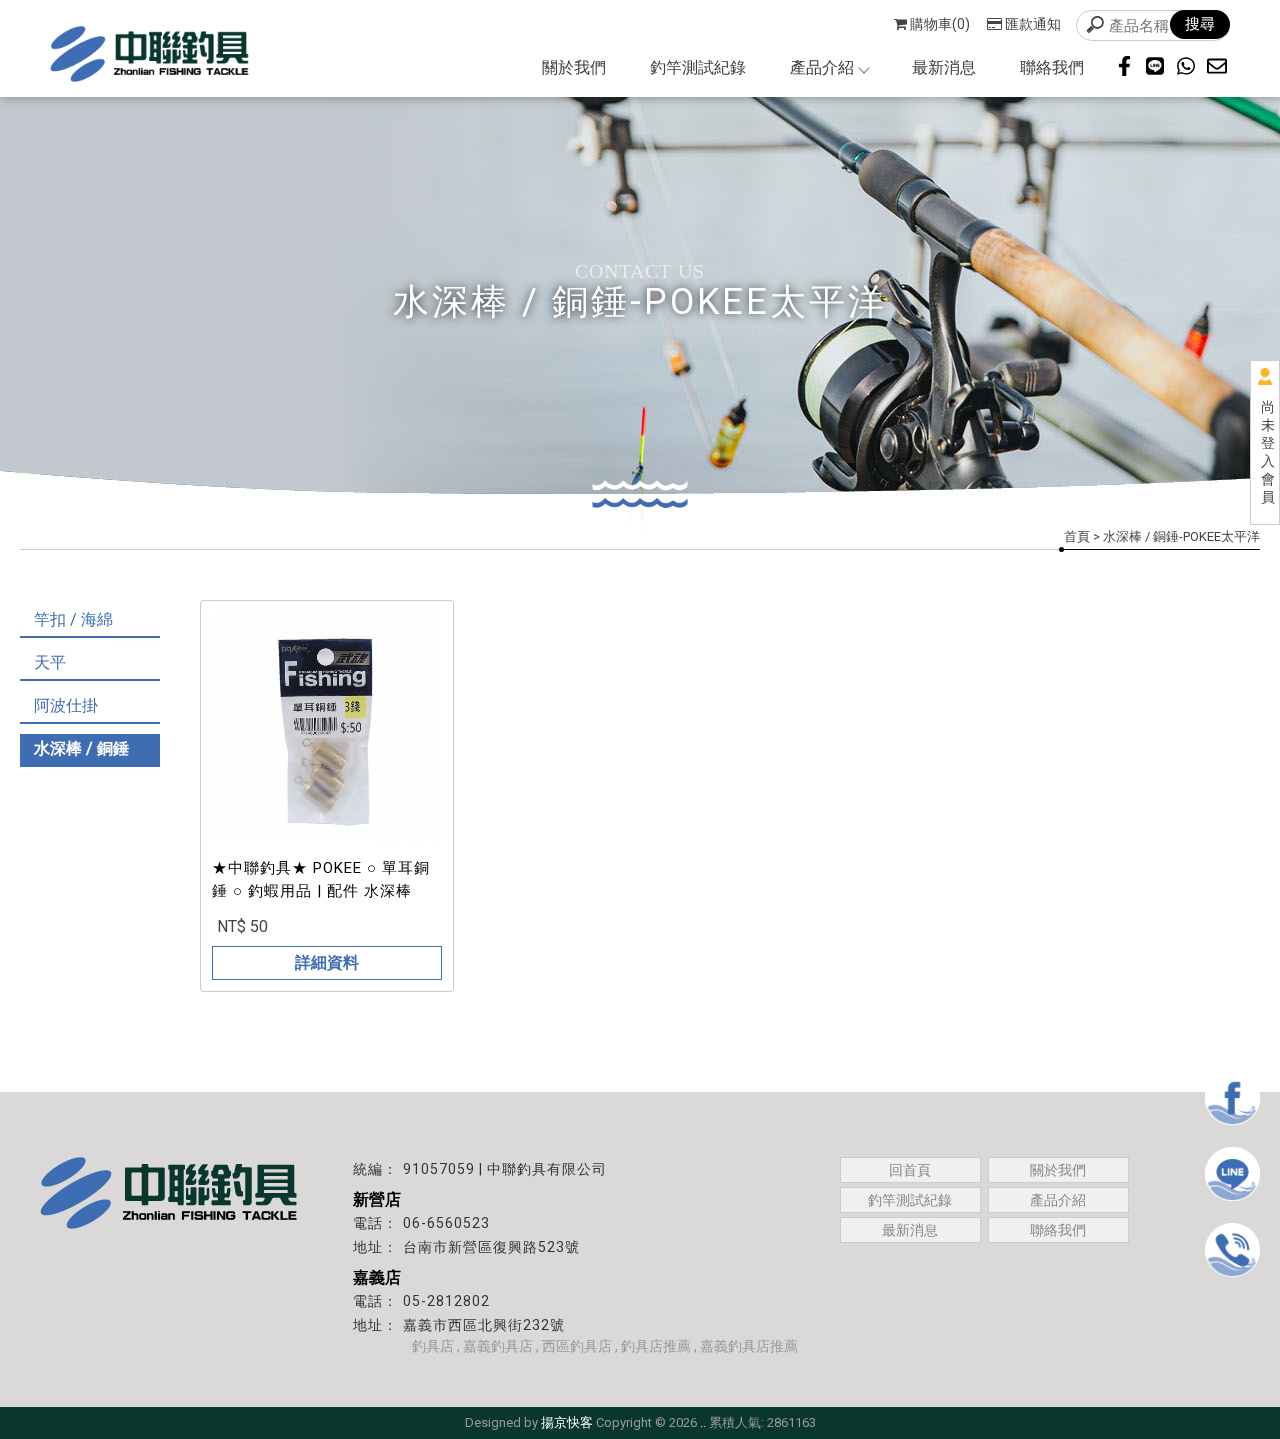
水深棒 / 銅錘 (81, 748)
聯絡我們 (1052, 67)
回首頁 (910, 1170)
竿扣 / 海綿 (73, 619)
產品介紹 (822, 67)
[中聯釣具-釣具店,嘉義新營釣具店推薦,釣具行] (150, 56)
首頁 (1077, 536)
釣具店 (433, 1346)
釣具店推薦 (656, 1346)
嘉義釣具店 (498, 1346)
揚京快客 (567, 1422)
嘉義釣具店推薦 (749, 1346)
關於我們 (574, 67)
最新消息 (944, 67)
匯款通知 (1033, 24)
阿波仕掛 (66, 705)
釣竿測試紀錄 (698, 67)
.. (703, 1422)
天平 (50, 662)
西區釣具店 (577, 1346)
